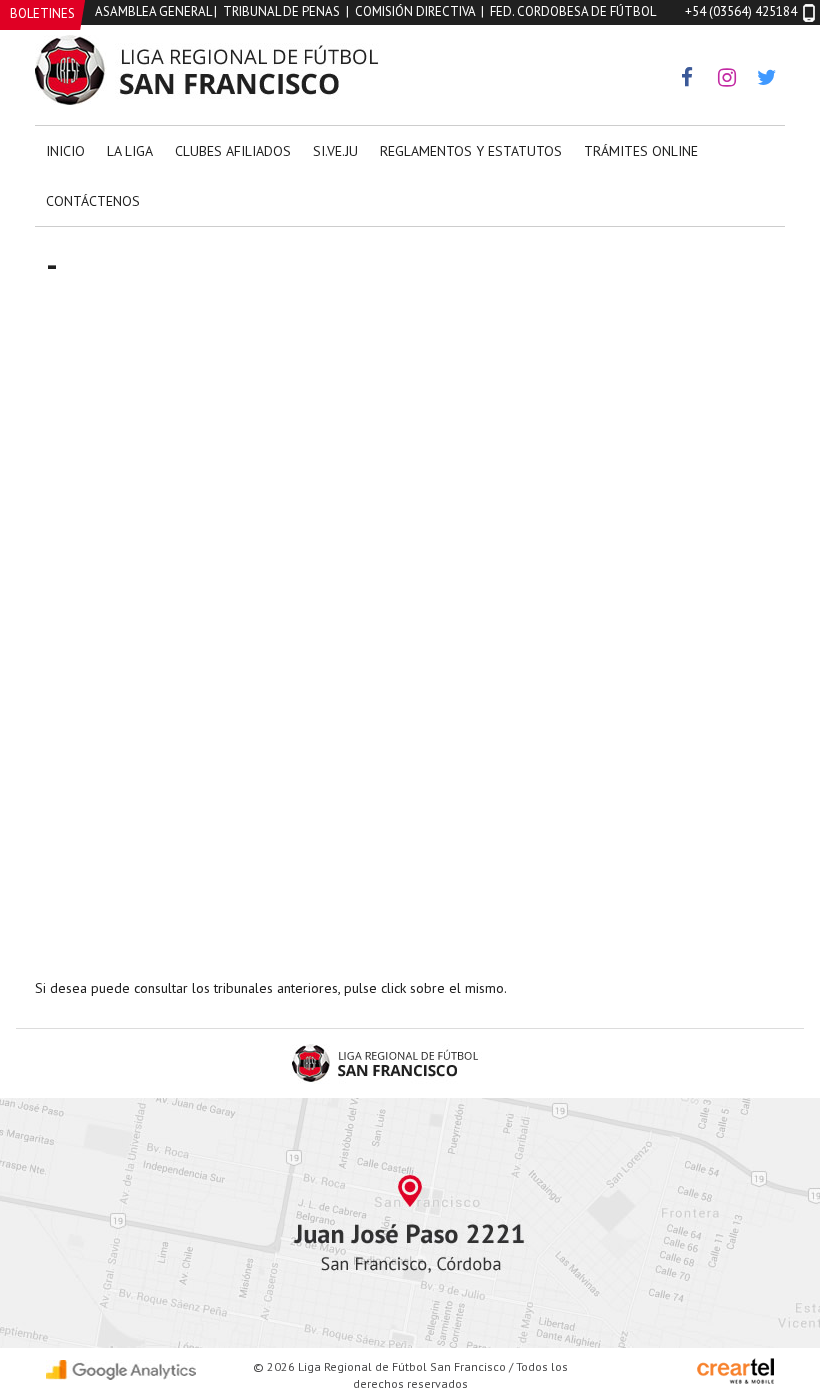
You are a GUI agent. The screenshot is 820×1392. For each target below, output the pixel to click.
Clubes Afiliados (233, 151)
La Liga (130, 151)
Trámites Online (641, 151)
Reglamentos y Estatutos (471, 151)
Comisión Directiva (415, 11)
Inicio (65, 151)
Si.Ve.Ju (335, 151)
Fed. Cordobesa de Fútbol (573, 11)
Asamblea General (153, 11)
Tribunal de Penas (281, 11)
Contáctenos (93, 201)
